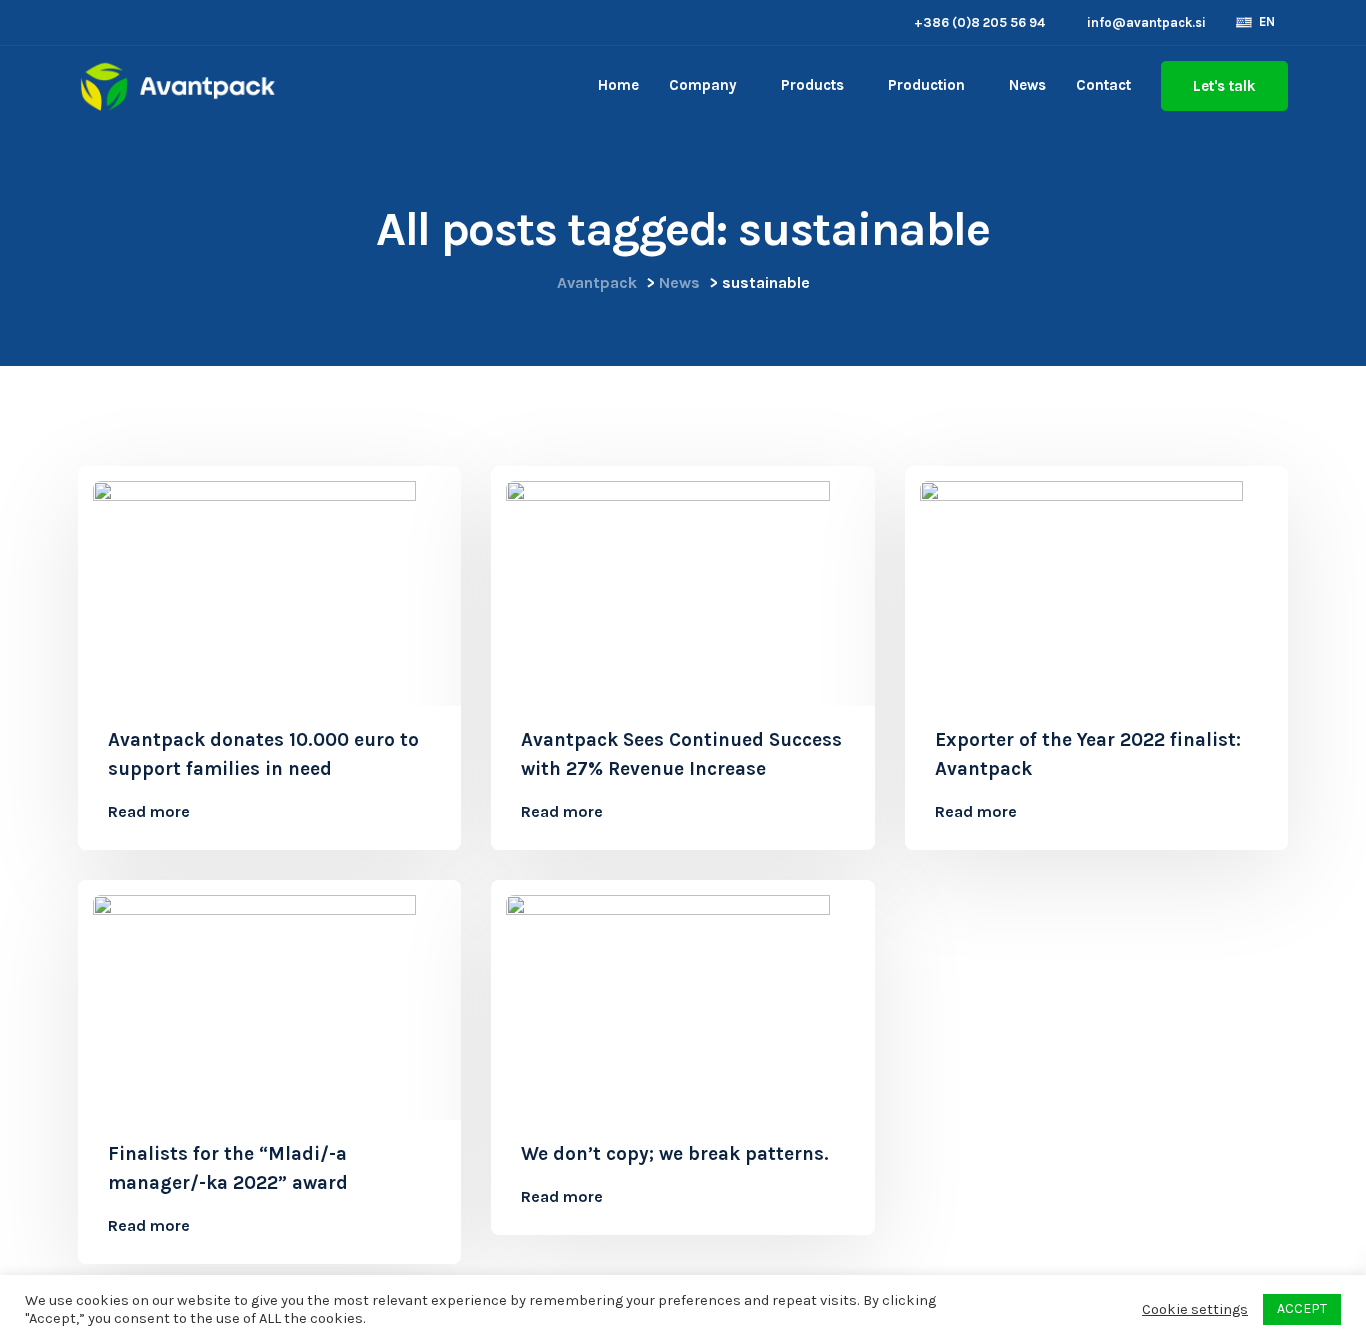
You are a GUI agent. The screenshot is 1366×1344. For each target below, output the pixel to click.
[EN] (1244, 21)
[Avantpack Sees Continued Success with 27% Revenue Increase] (682, 582)
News (1027, 85)
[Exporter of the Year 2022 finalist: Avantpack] (1096, 582)
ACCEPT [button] (1302, 1308)
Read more (149, 812)
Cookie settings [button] (1195, 1309)
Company (703, 85)
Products (812, 85)
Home (618, 85)
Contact (1103, 85)
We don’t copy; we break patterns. (675, 1154)
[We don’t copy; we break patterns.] (682, 996)
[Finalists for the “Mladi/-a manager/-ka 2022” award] (269, 996)
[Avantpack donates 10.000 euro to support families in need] (269, 582)
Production (926, 85)
